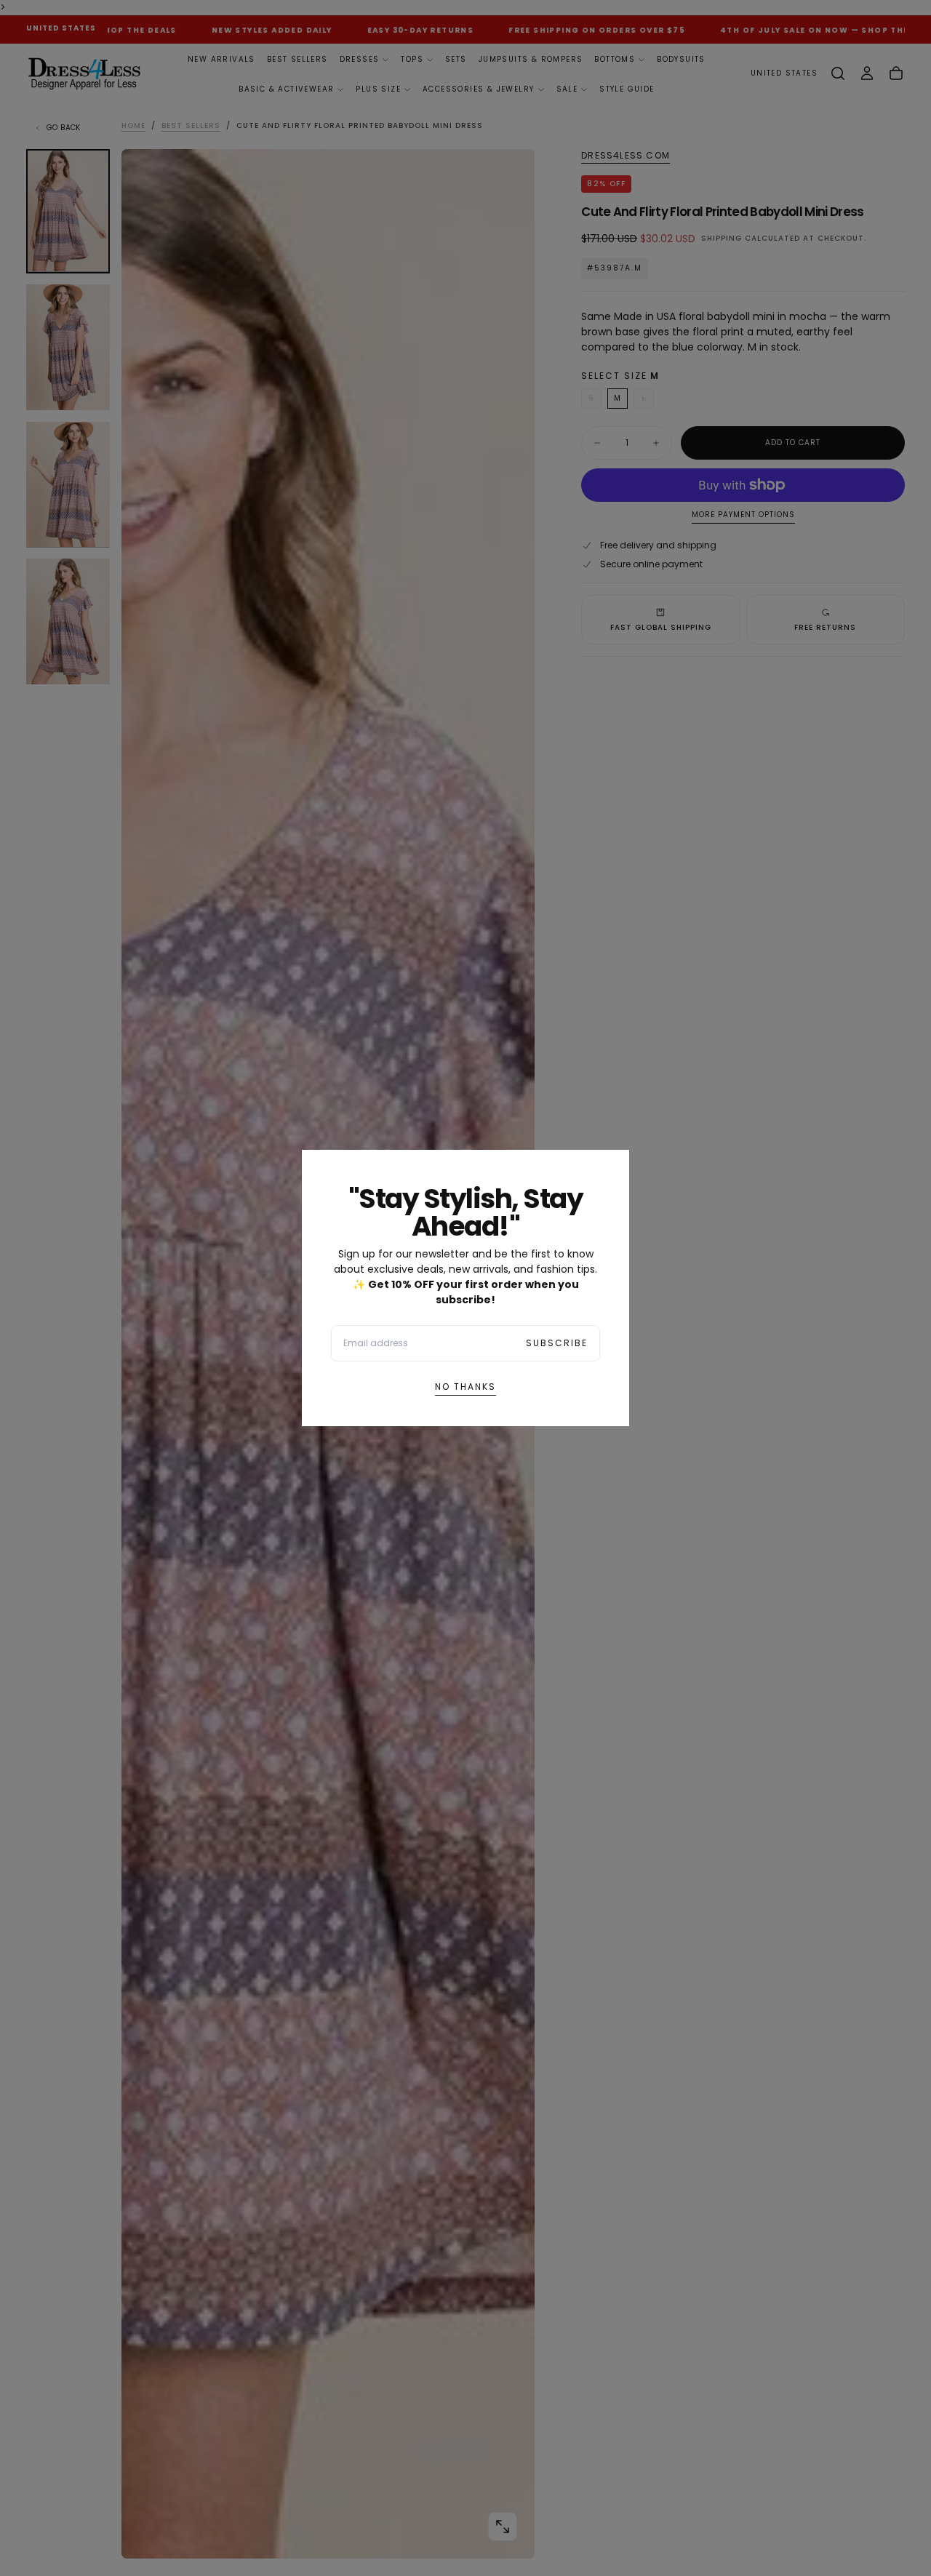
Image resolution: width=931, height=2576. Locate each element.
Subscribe (557, 1343)
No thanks (465, 1387)
